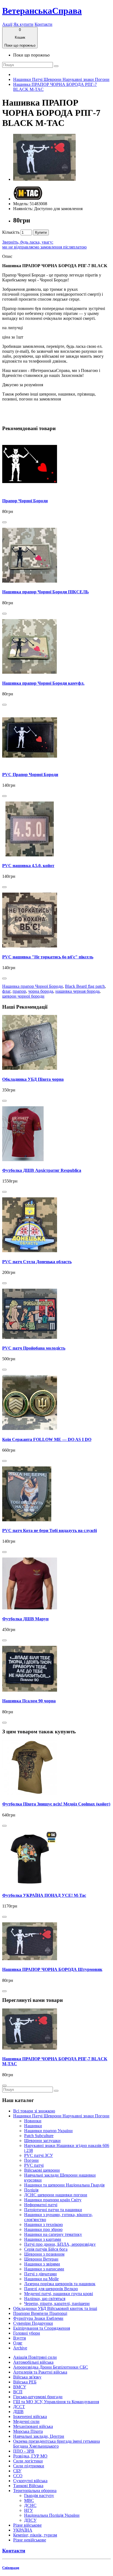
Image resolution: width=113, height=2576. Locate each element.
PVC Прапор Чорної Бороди (30, 775)
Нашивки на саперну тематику (53, 2234)
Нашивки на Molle (41, 2279)
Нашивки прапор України (48, 2131)
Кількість (11, 232)
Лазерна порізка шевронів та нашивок (60, 2284)
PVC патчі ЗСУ (39, 2155)
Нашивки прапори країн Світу (53, 2200)
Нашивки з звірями (42, 2264)
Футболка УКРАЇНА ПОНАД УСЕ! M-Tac (44, 1895)
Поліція (31, 2190)
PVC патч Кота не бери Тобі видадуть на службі (50, 1530)
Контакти (43, 24)
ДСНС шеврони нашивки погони (56, 2195)
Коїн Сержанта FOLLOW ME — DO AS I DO (47, 1439)
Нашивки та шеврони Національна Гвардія (64, 2185)
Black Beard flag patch (85, 986)
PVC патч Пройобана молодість (34, 1348)
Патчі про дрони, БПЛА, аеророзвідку (60, 2244)
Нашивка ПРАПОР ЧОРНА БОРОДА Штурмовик (52, 1969)
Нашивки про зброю (43, 2229)
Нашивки (33, 2126)
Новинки (33, 2121)
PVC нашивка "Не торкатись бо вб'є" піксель (48, 957)
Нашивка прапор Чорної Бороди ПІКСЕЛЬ (46, 592)
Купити (41, 232)
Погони (31, 2160)
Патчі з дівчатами (40, 2274)
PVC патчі (34, 2165)
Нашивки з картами (43, 2239)
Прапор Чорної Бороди (25, 501)
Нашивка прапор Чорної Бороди (33, 986)
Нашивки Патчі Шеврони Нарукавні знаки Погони (61, 79)
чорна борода (41, 991)
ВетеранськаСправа (42, 11)
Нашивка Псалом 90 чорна (29, 1701)
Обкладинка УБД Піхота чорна (33, 1079)
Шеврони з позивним (44, 2254)
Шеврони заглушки (42, 2141)
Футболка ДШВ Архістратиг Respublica (42, 1170)
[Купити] (4, 522)
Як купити (23, 24)
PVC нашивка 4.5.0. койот (28, 866)
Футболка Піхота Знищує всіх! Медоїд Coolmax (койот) (56, 1804)
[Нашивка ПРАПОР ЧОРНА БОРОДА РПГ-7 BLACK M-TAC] (44, 179)
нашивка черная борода (77, 991)
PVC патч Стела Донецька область (37, 1262)
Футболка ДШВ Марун (25, 1619)
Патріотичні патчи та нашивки (53, 2210)
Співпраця (11, 2568)
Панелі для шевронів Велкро (51, 2289)
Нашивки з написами (44, 2269)
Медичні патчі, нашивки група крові (59, 2294)
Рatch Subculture (39, 2136)
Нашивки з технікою (43, 2224)
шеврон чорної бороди (23, 996)
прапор (19, 991)
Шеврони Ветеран (41, 2259)
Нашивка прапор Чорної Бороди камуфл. (43, 683)
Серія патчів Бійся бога (46, 2249)
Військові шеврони (42, 2170)
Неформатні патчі (41, 2205)
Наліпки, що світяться (45, 2299)
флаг (6, 991)
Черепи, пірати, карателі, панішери (57, 2303)
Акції (7, 24)
